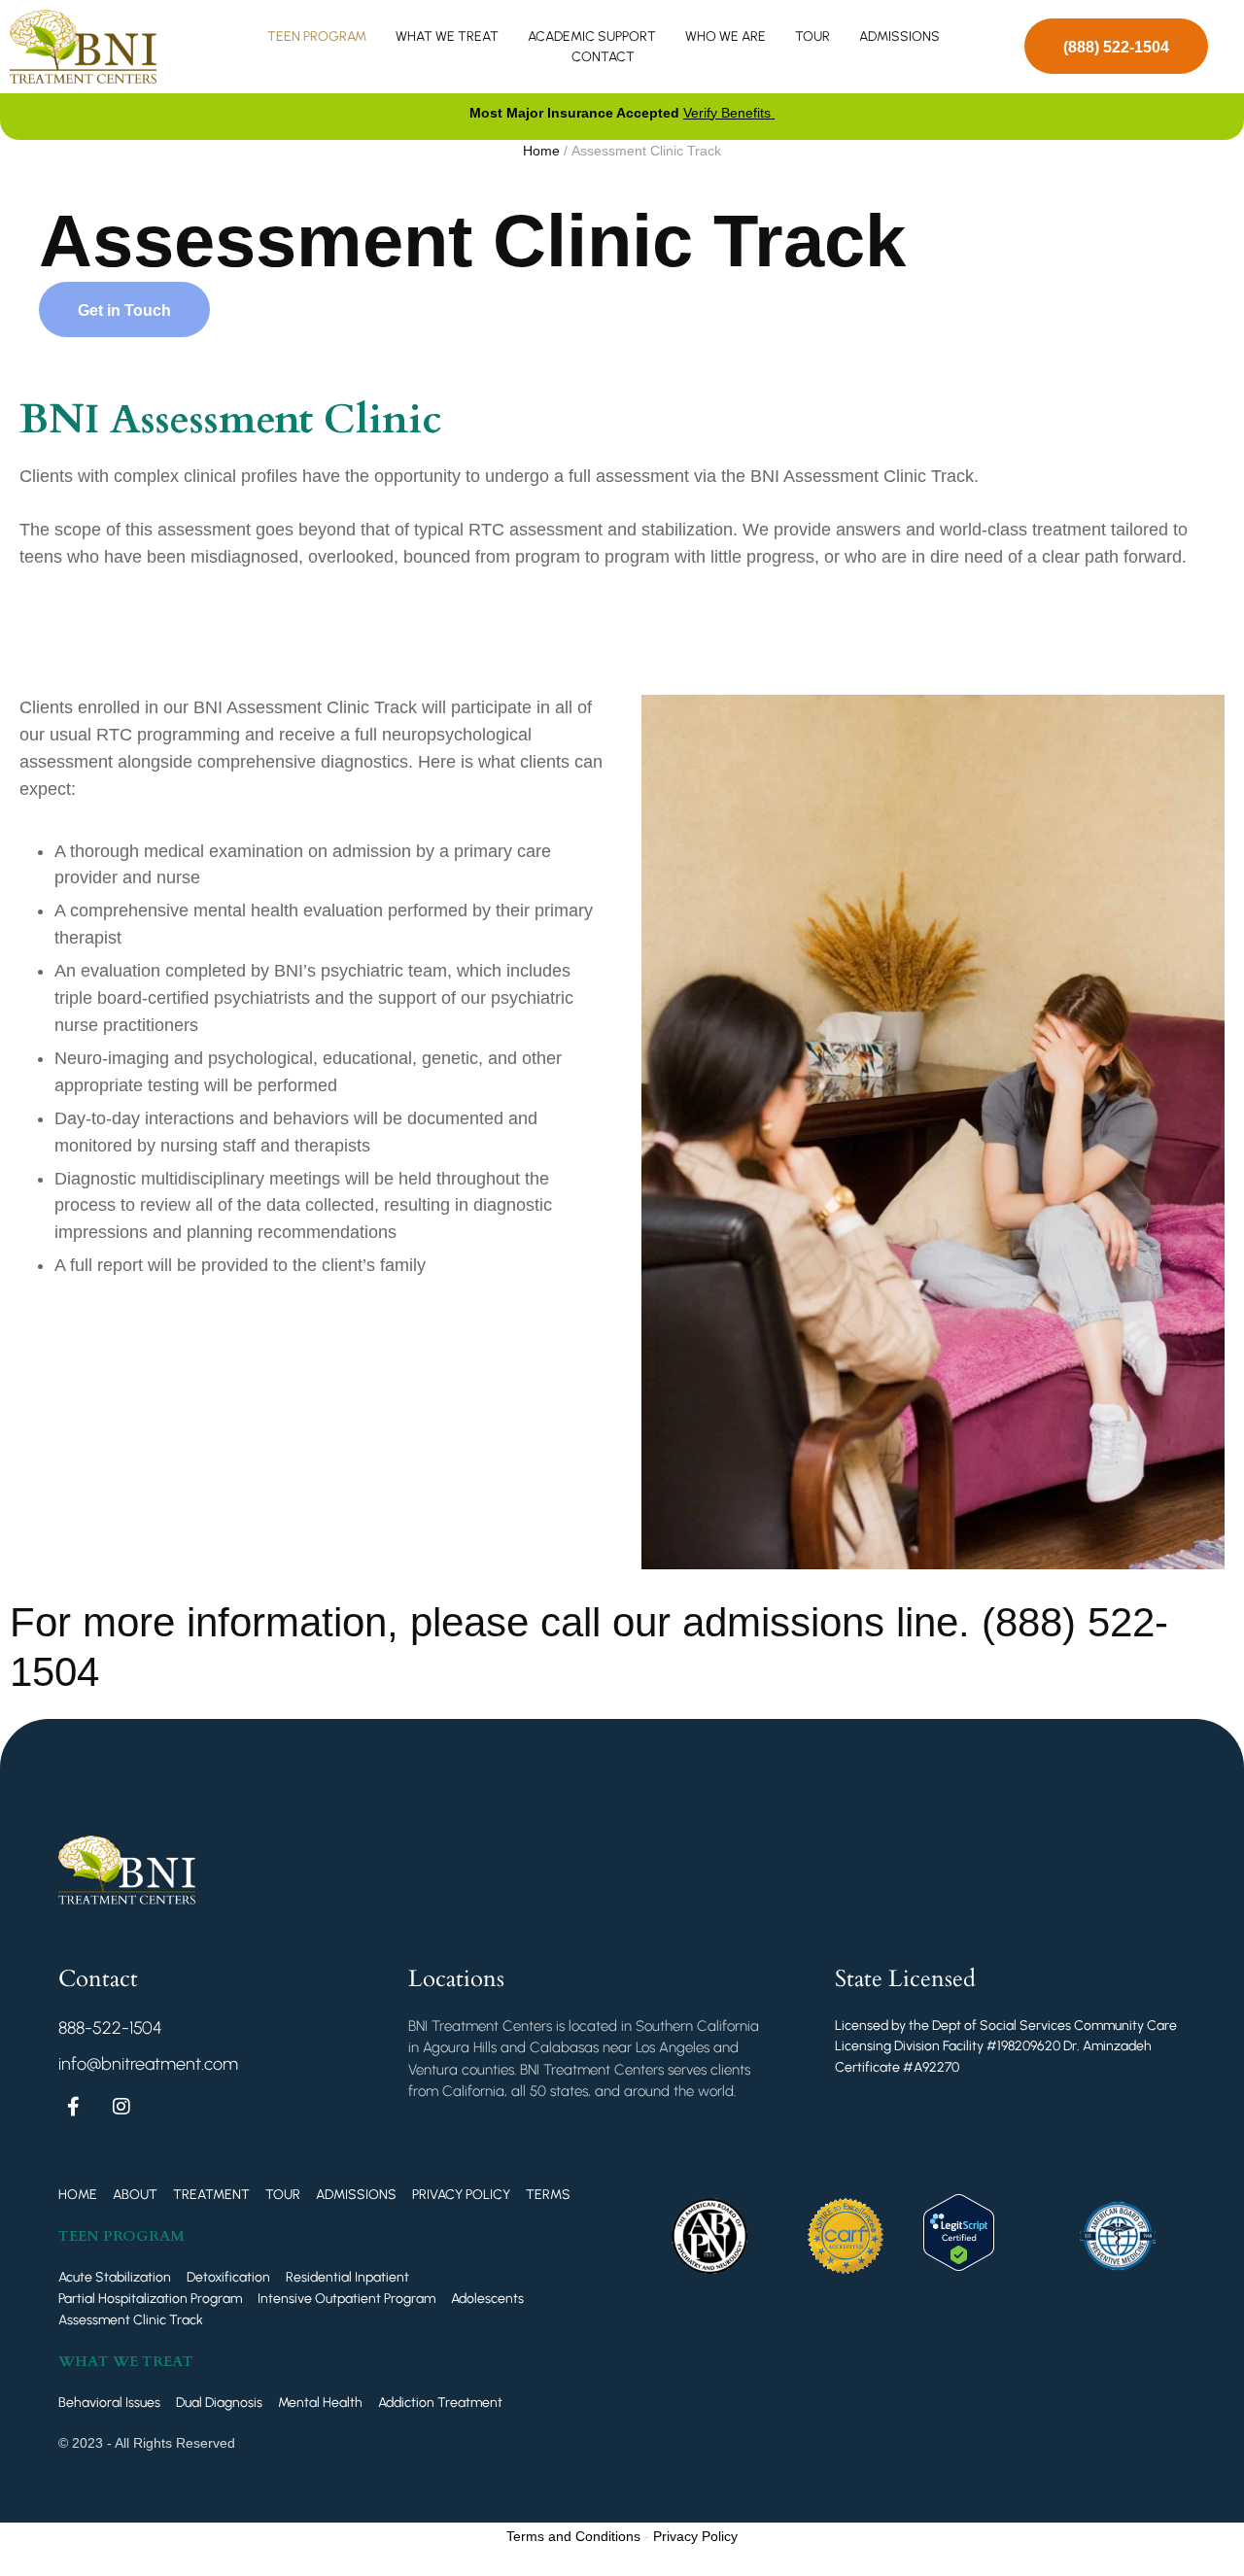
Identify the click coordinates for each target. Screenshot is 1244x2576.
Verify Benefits (729, 113)
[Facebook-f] (73, 2107)
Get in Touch (124, 310)
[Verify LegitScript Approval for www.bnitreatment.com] (959, 2265)
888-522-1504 (110, 2028)
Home (541, 151)
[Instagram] (121, 2107)
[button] (1116, 46)
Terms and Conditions (573, 2536)
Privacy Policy (695, 2536)
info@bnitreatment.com (148, 2064)
